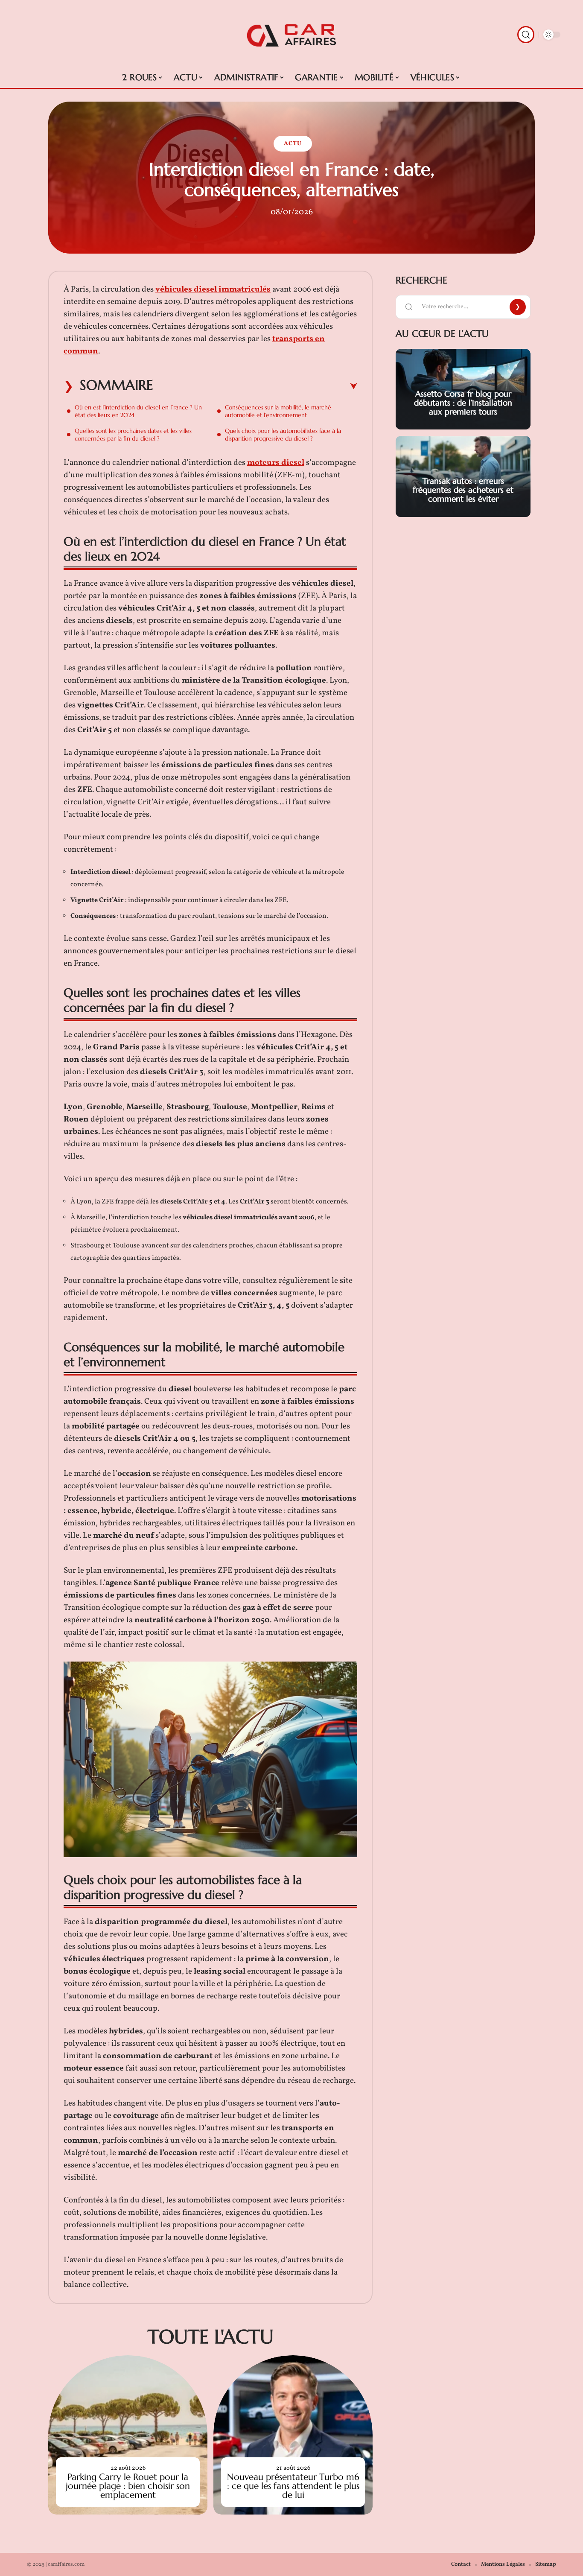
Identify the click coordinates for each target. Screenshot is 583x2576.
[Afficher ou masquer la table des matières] (255, 386)
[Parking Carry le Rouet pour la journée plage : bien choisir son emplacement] (128, 2435)
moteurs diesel (276, 463)
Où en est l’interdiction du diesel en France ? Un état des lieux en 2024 (138, 411)
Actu (293, 144)
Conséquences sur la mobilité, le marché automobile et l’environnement (278, 411)
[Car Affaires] (291, 35)
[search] (526, 35)
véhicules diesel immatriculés (213, 289)
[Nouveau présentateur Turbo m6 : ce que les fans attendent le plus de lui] (293, 2435)
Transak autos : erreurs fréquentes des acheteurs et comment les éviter (463, 490)
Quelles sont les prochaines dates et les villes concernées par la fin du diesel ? (133, 435)
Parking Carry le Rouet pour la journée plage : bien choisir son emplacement (128, 2486)
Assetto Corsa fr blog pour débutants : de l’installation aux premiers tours (463, 403)
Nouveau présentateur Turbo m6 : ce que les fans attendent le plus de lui (293, 2486)
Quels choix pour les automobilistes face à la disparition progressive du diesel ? (283, 435)
